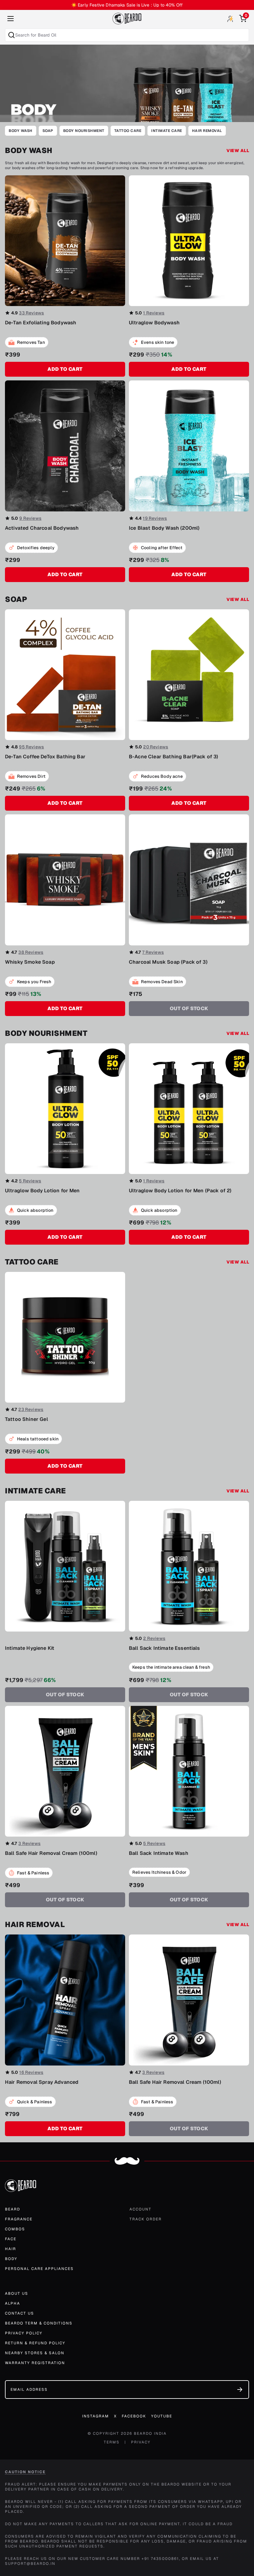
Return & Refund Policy (35, 2343)
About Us (17, 2293)
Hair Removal (207, 131)
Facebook (134, 2416)
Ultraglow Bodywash (154, 323)
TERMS (112, 2442)
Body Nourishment (84, 131)
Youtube (162, 2416)
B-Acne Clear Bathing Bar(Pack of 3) (174, 757)
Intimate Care (167, 131)
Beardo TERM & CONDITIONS (39, 2323)
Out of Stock (189, 1008)
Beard (13, 2209)
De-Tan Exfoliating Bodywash (41, 323)
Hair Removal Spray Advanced (42, 2082)
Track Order (146, 2219)
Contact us (20, 2313)
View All (238, 151)
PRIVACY (141, 2442)
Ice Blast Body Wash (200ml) (164, 528)
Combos (15, 2229)
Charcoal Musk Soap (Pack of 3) (168, 962)
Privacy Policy (24, 2333)
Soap (48, 131)
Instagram (96, 2416)
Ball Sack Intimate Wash (159, 1853)
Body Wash (21, 131)
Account (140, 2209)
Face (11, 2239)
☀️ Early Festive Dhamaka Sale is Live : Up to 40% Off (127, 5)
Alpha (13, 2303)
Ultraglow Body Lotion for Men (42, 1191)
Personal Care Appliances (39, 2269)
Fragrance (19, 2219)
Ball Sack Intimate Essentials (164, 1648)
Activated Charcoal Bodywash (42, 528)
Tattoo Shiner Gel (26, 1419)
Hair (11, 2249)
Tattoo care (128, 131)
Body (11, 2259)
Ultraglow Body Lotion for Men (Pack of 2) (180, 1191)
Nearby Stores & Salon (35, 2353)
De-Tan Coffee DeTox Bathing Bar (45, 757)
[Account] (230, 19)
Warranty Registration (35, 2363)
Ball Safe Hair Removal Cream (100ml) (51, 1853)
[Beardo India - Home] (127, 19)
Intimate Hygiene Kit (30, 1648)
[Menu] (11, 19)
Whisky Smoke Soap (30, 962)
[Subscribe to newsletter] (240, 2390)
